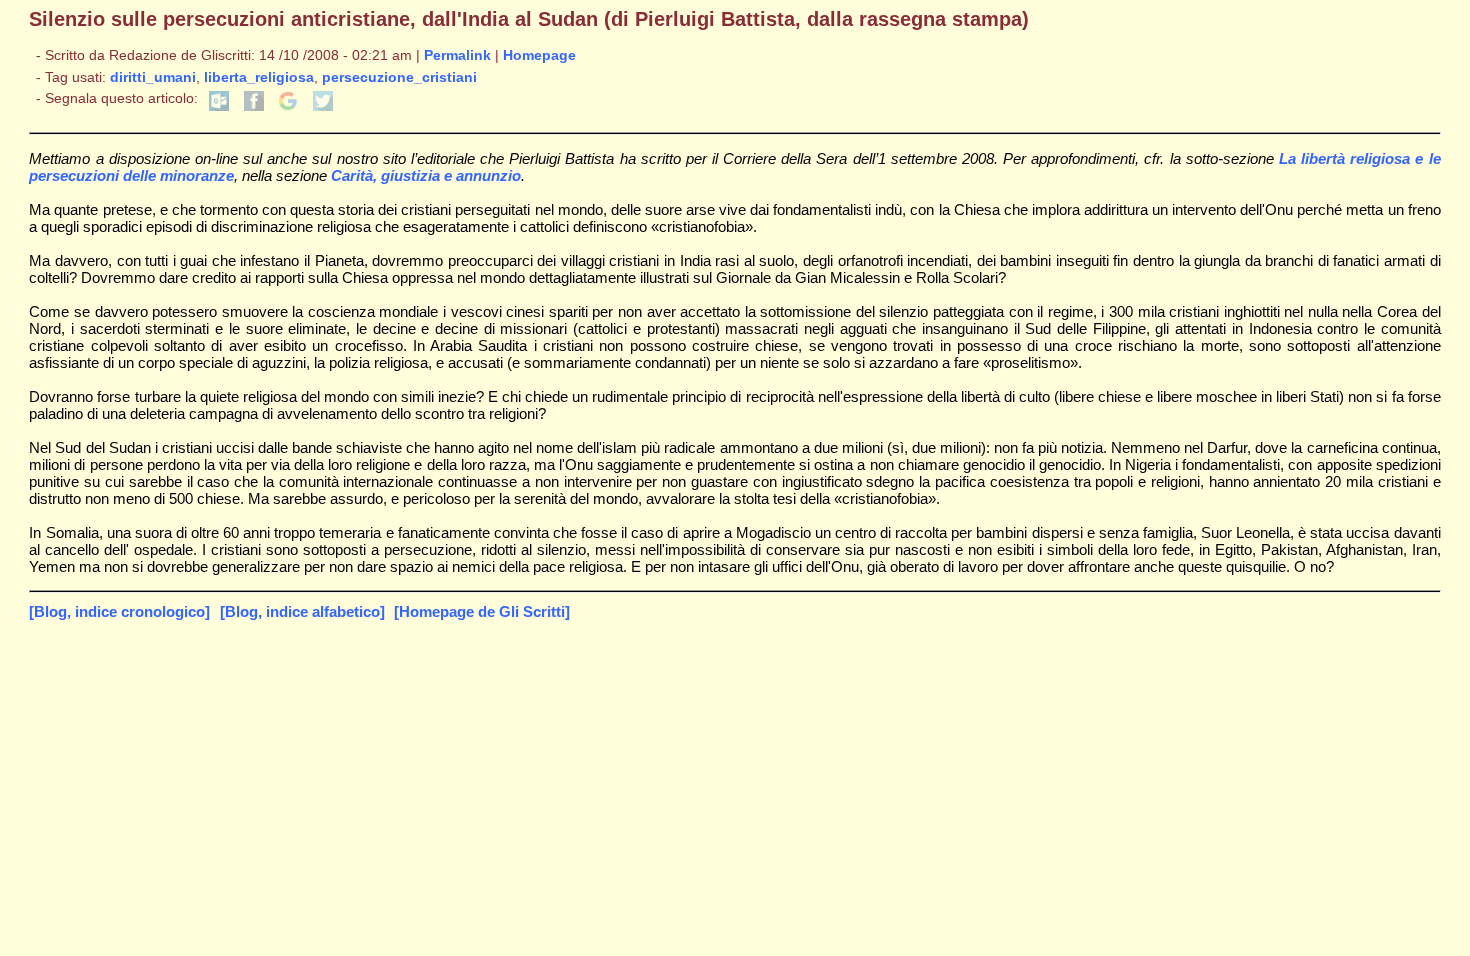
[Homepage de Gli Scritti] (482, 611)
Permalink (457, 55)
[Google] (288, 106)
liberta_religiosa (259, 77)
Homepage (539, 55)
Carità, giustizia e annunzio (426, 175)
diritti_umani (153, 77)
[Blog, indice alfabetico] (302, 611)
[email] (219, 106)
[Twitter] (323, 106)
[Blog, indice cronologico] (119, 611)
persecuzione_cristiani (399, 77)
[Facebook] (254, 106)
